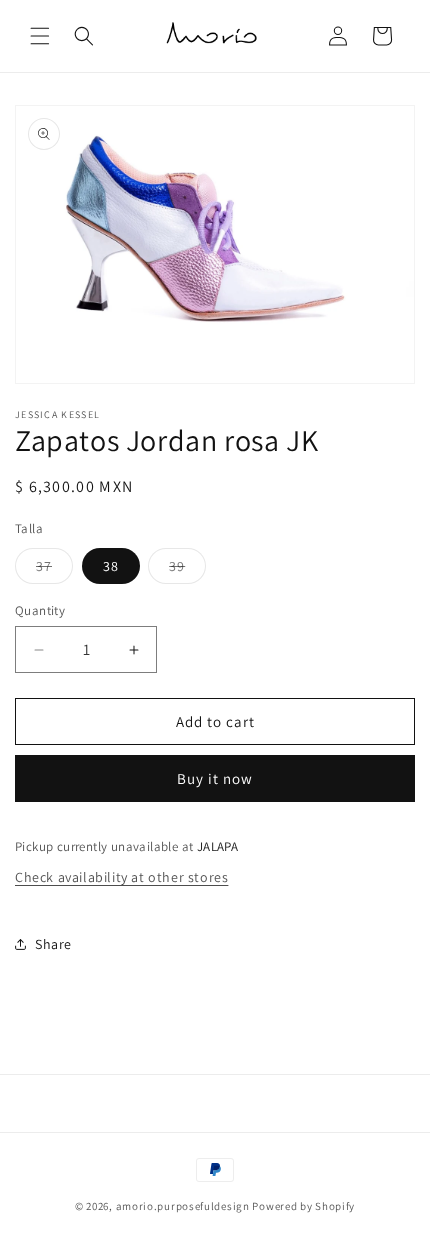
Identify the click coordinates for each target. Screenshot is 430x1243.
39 (187, 570)
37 (54, 570)
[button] (40, 36)
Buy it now (215, 778)
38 (111, 566)
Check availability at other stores (121, 877)
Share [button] (53, 944)
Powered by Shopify (303, 1206)
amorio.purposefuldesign (183, 1206)
